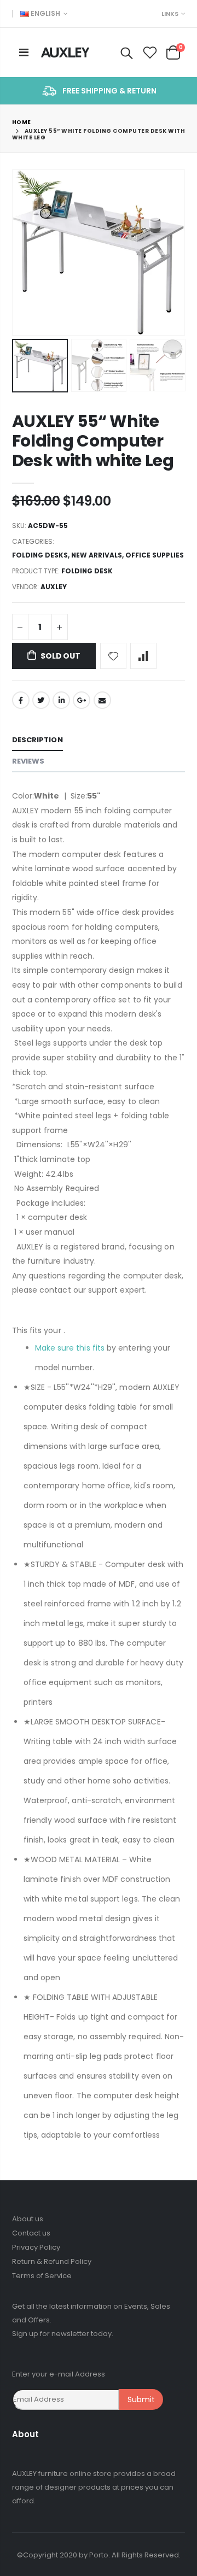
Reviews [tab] (28, 761)
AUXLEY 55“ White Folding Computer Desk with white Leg (93, 441)
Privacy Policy (36, 2247)
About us (28, 2219)
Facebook (21, 700)
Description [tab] (37, 740)
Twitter (41, 700)
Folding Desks (40, 555)
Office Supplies (155, 555)
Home (22, 122)
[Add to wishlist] (113, 656)
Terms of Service (42, 2276)
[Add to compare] (143, 656)
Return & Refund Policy (52, 2261)
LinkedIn (61, 700)
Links (170, 14)
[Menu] (24, 52)
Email (102, 700)
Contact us (31, 2233)
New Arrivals (97, 555)
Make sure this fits (70, 1348)
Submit (141, 2399)
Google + (82, 700)
